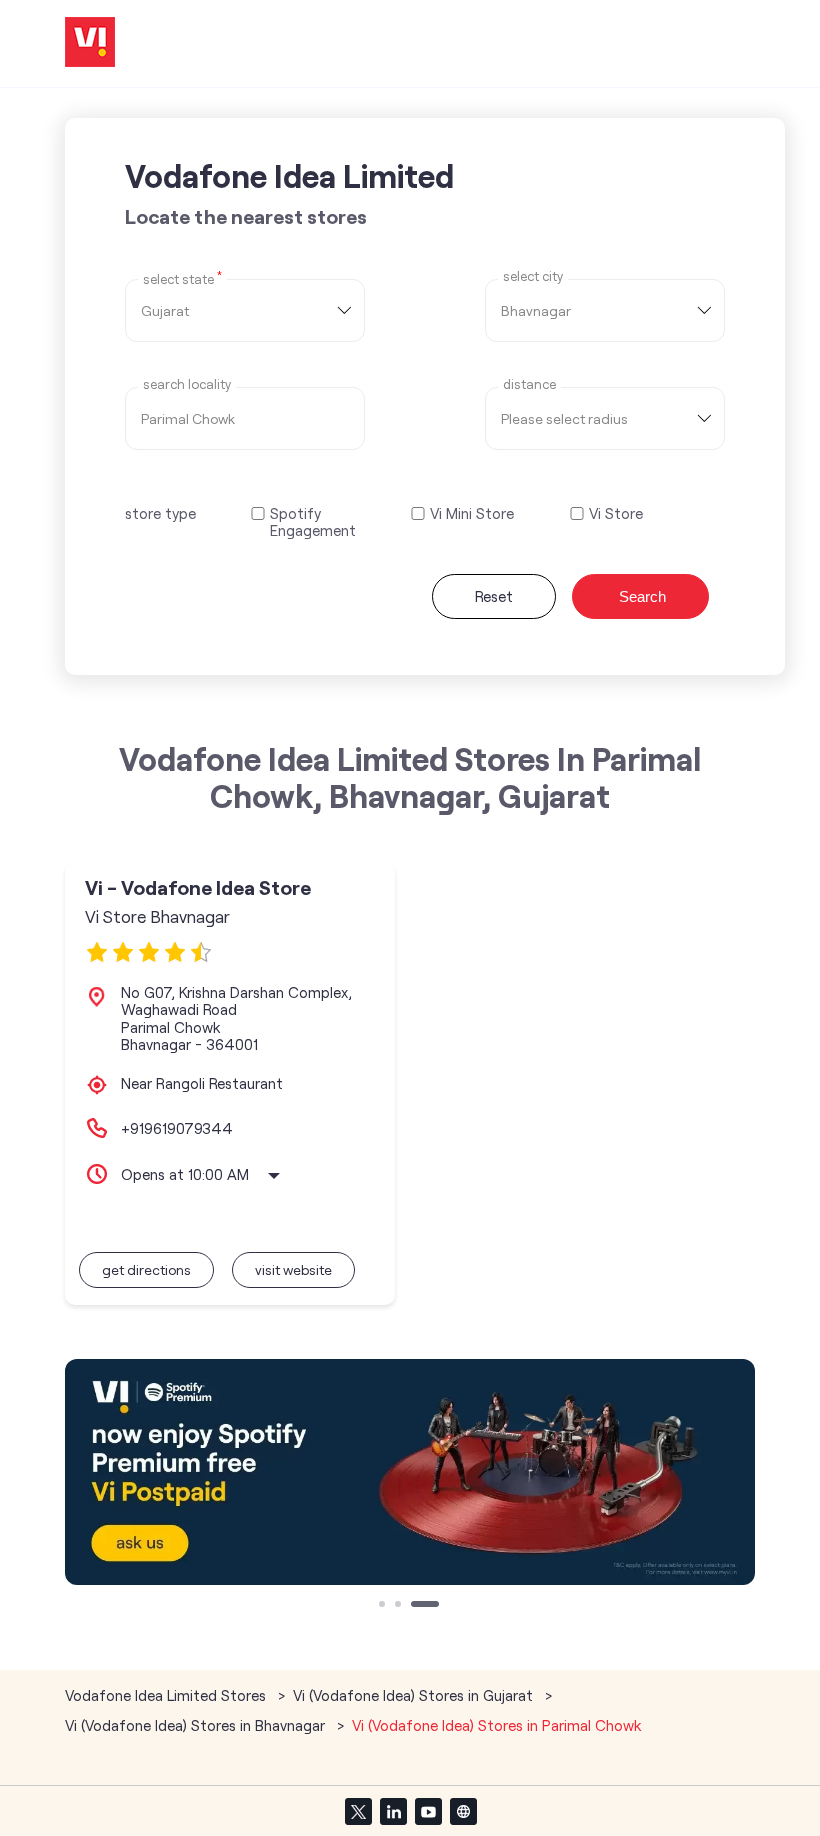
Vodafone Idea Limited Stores (167, 1695)
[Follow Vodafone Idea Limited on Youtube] (428, 1811)
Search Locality (187, 384)
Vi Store (616, 513)
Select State (182, 278)
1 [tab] (384, 1606)
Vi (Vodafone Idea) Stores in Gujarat (413, 1695)
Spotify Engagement (313, 522)
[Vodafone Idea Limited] (90, 43)
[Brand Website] (463, 1811)
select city (533, 276)
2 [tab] (400, 1606)
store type (160, 513)
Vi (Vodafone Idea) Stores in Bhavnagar (195, 1725)
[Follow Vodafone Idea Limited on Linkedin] (393, 1811)
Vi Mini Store (472, 513)
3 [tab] (416, 1606)
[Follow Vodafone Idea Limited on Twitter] (358, 1811)
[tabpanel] (410, 1472)
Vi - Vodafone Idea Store (198, 887)
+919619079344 (177, 1128)
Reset (494, 596)
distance (529, 384)
